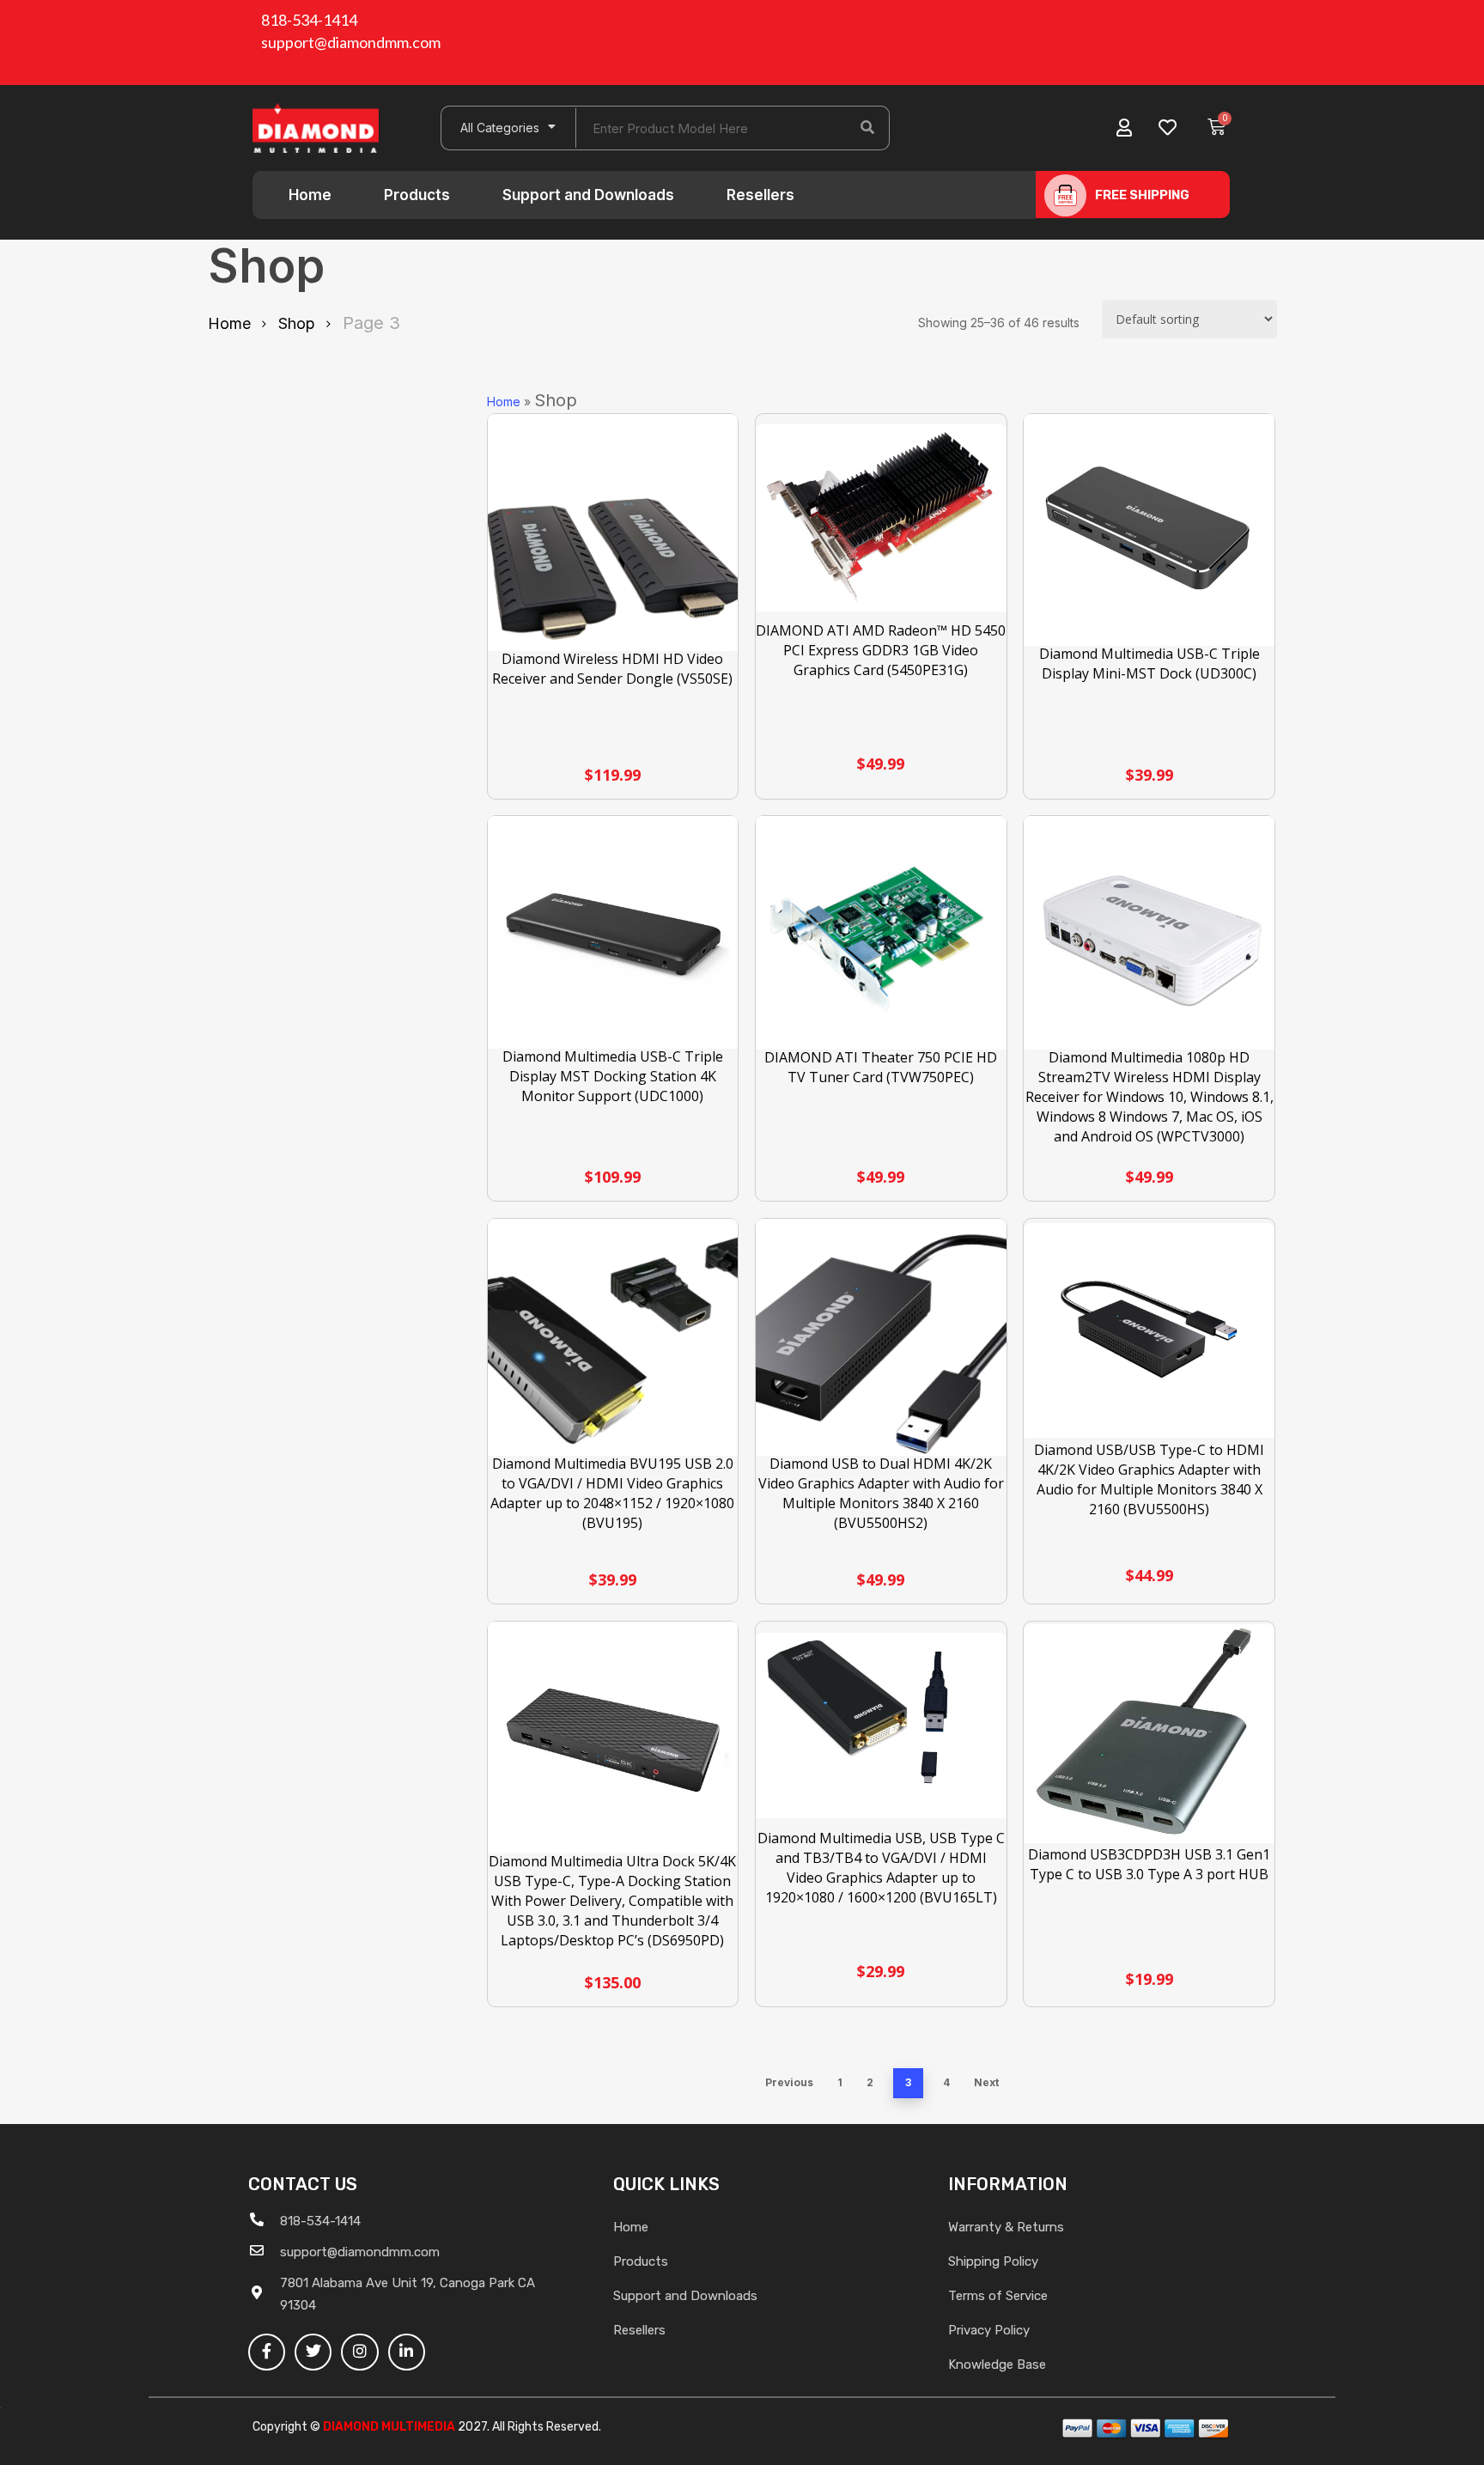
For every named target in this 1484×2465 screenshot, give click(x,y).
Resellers (760, 195)
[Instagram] (359, 2352)
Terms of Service (998, 2296)
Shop (297, 323)
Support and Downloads (588, 195)
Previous (789, 2082)
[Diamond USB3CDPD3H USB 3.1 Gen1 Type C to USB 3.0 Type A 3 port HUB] (1149, 1733)
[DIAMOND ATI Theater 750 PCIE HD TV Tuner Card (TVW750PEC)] (881, 935)
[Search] (867, 128)
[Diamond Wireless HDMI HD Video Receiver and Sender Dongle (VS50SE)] (613, 539)
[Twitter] (313, 2352)
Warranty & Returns (1006, 2227)
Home (310, 195)
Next (986, 2082)
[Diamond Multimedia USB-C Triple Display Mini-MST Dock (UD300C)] (1149, 532)
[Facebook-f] (267, 2352)
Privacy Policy (989, 2330)
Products (417, 195)
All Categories (500, 128)
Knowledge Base (997, 2365)
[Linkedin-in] (407, 2352)
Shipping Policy (993, 2261)
